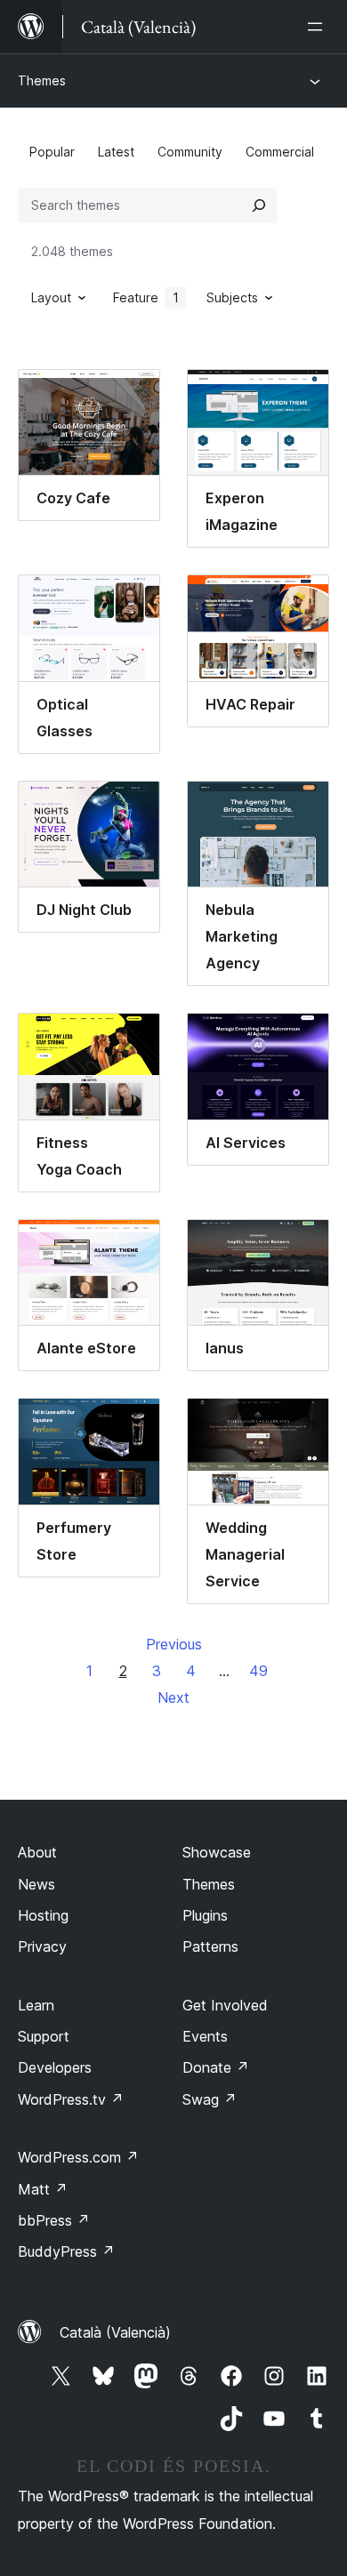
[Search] (259, 205)
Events (205, 2036)
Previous (174, 1644)
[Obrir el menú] (319, 27)
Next (173, 1697)
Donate (216, 2067)
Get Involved (225, 2005)
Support (44, 2036)
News (36, 1884)
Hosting (43, 1915)
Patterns (210, 1946)
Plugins (205, 1915)
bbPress (54, 2220)
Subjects (232, 297)
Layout (51, 297)
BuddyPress (66, 2251)
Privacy (42, 1946)
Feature (146, 297)
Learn (36, 2005)
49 (258, 1671)
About (37, 1852)
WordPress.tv (71, 2099)
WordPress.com (78, 2157)
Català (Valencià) (115, 2332)
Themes (42, 80)
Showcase (217, 1852)
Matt (43, 2189)
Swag (210, 2099)
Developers (55, 2067)
